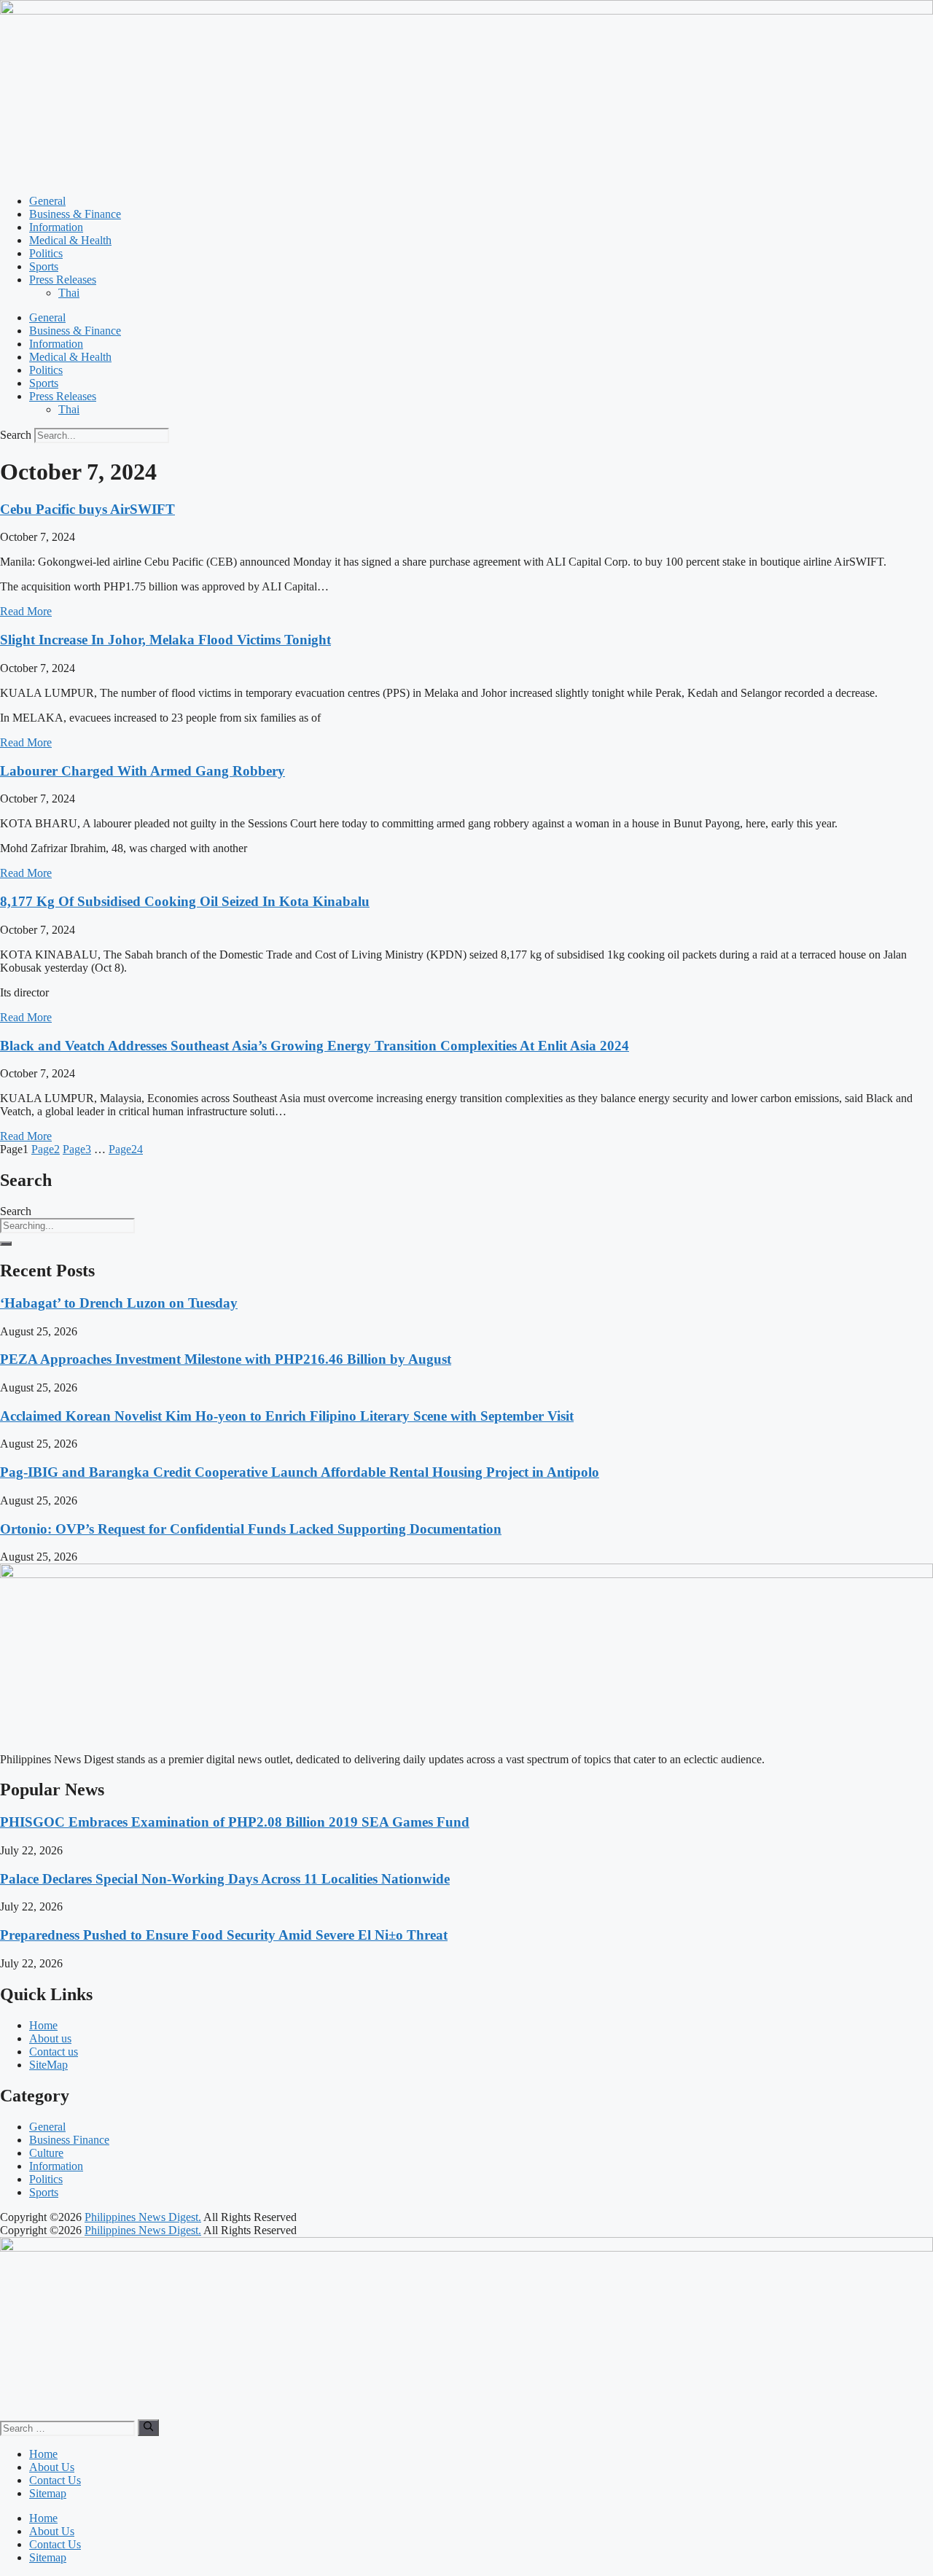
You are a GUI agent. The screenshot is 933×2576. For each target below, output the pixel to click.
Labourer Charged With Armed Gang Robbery (143, 771)
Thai (69, 293)
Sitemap (48, 2493)
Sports (44, 266)
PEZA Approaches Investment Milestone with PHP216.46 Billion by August (226, 1359)
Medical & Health (70, 240)
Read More (26, 611)
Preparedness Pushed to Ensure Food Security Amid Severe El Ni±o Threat (224, 1935)
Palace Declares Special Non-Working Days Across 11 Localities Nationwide (225, 1879)
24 (126, 1149)
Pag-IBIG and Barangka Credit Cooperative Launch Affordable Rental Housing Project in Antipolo (300, 1472)
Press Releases (63, 280)
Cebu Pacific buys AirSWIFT (87, 509)
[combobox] (67, 1226)
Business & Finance (75, 214)
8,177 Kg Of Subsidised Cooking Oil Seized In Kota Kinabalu (185, 901)
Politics (46, 253)
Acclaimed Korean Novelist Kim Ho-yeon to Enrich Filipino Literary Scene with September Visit (287, 1416)
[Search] (6, 1244)
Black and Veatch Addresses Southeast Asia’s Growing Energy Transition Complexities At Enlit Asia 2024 (315, 1046)
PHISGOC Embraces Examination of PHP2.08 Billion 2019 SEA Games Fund (235, 1822)
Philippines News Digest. (143, 2217)
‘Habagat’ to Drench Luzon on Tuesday (119, 1303)
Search (16, 435)
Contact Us (55, 2480)
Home (43, 2454)
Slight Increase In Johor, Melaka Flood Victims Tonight (165, 640)
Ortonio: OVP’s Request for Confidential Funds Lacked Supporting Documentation (251, 1529)
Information (56, 227)
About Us (52, 2467)
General (47, 201)
